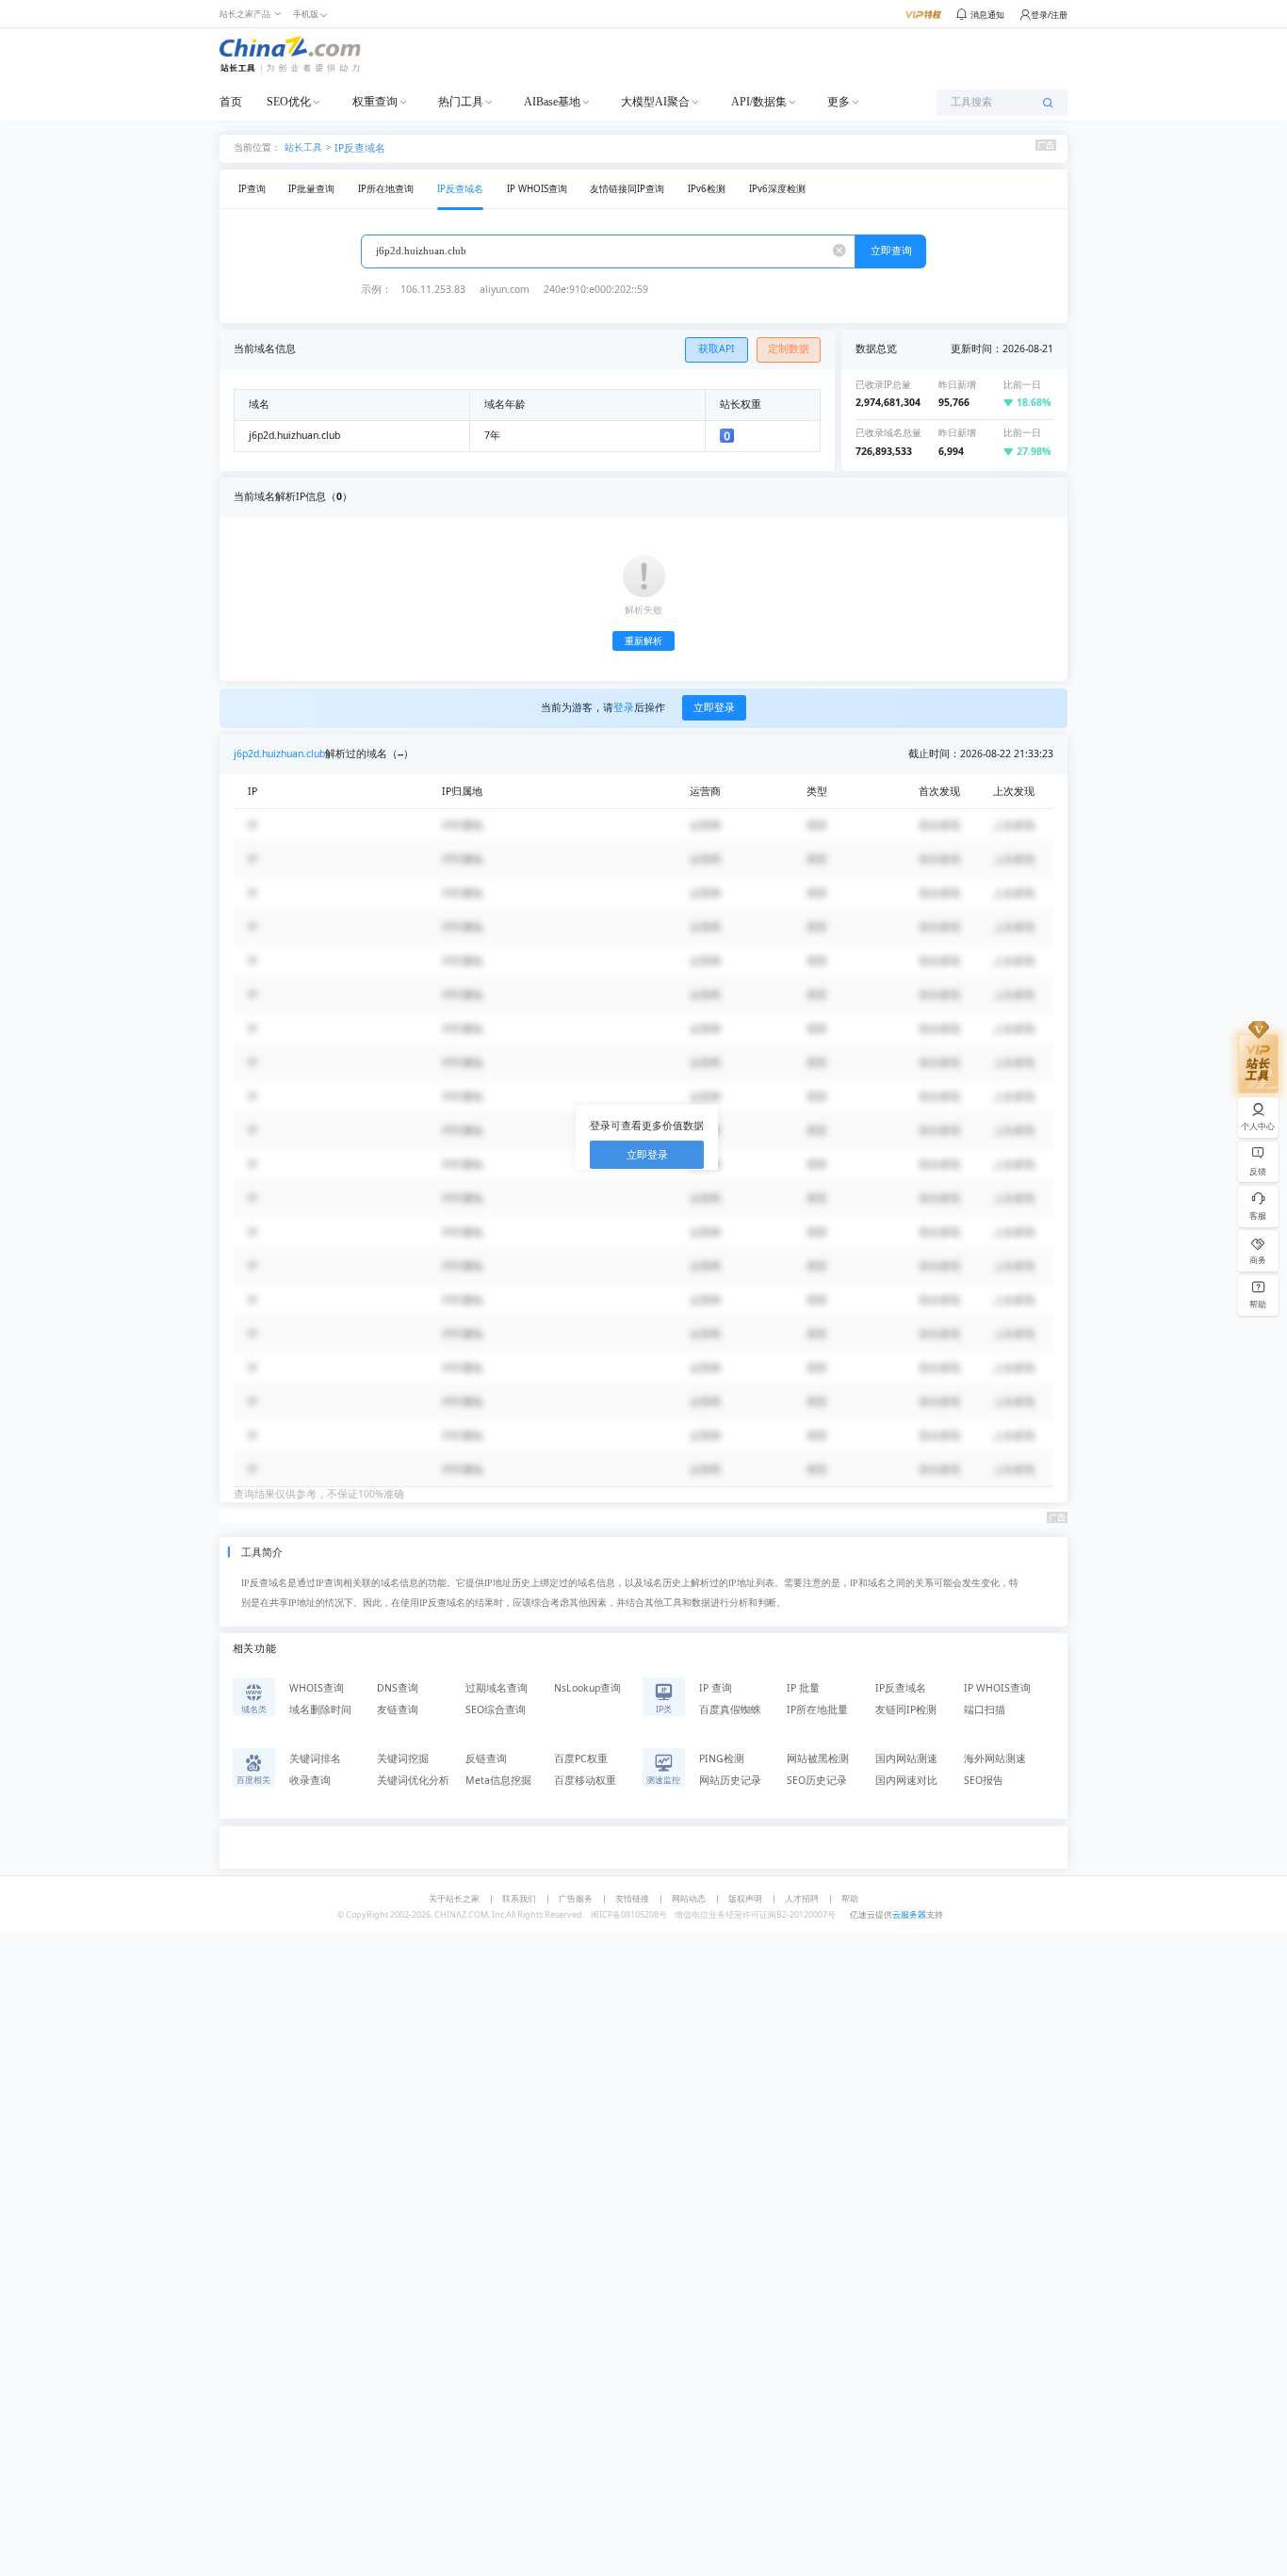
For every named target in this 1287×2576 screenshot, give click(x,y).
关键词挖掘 (403, 1758)
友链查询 (398, 1709)
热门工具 (461, 102)
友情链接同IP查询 (627, 189)
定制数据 (789, 348)
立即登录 (714, 707)
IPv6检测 (707, 189)
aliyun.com (505, 289)
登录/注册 (1049, 15)
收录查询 (310, 1780)
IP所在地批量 (817, 1709)
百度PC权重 (581, 1758)
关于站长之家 (454, 1898)
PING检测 (722, 1758)
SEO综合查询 (496, 1709)
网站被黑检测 (818, 1758)
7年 (492, 435)
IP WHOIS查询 (537, 189)
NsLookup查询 (587, 1688)
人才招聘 (802, 1898)
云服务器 (909, 1914)
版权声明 (745, 1898)
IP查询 (252, 189)
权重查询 (375, 102)
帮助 (850, 1898)
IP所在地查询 (386, 189)
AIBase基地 (552, 102)
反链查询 (486, 1758)
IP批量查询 (311, 189)
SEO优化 (289, 102)
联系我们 (519, 1898)
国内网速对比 (906, 1780)
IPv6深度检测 (777, 189)
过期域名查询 (497, 1688)
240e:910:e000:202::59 (596, 289)
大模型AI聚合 (655, 102)
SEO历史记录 (817, 1780)
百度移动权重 (585, 1780)
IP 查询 (716, 1688)
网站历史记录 (730, 1780)
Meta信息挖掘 (498, 1780)
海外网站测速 (995, 1758)
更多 (839, 102)
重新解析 (643, 641)
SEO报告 (984, 1780)
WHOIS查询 (317, 1688)
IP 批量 (803, 1688)
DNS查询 (398, 1688)
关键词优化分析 (413, 1780)
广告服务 (576, 1898)
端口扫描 (985, 1709)
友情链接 (632, 1898)
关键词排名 (315, 1758)
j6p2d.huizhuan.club (279, 753)
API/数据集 (759, 102)
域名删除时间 (320, 1709)
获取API (717, 348)
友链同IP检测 (906, 1709)
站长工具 (303, 146)
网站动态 (689, 1898)
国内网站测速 (906, 1758)
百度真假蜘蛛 (730, 1709)
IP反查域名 (360, 148)
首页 (231, 102)
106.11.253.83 (433, 289)
